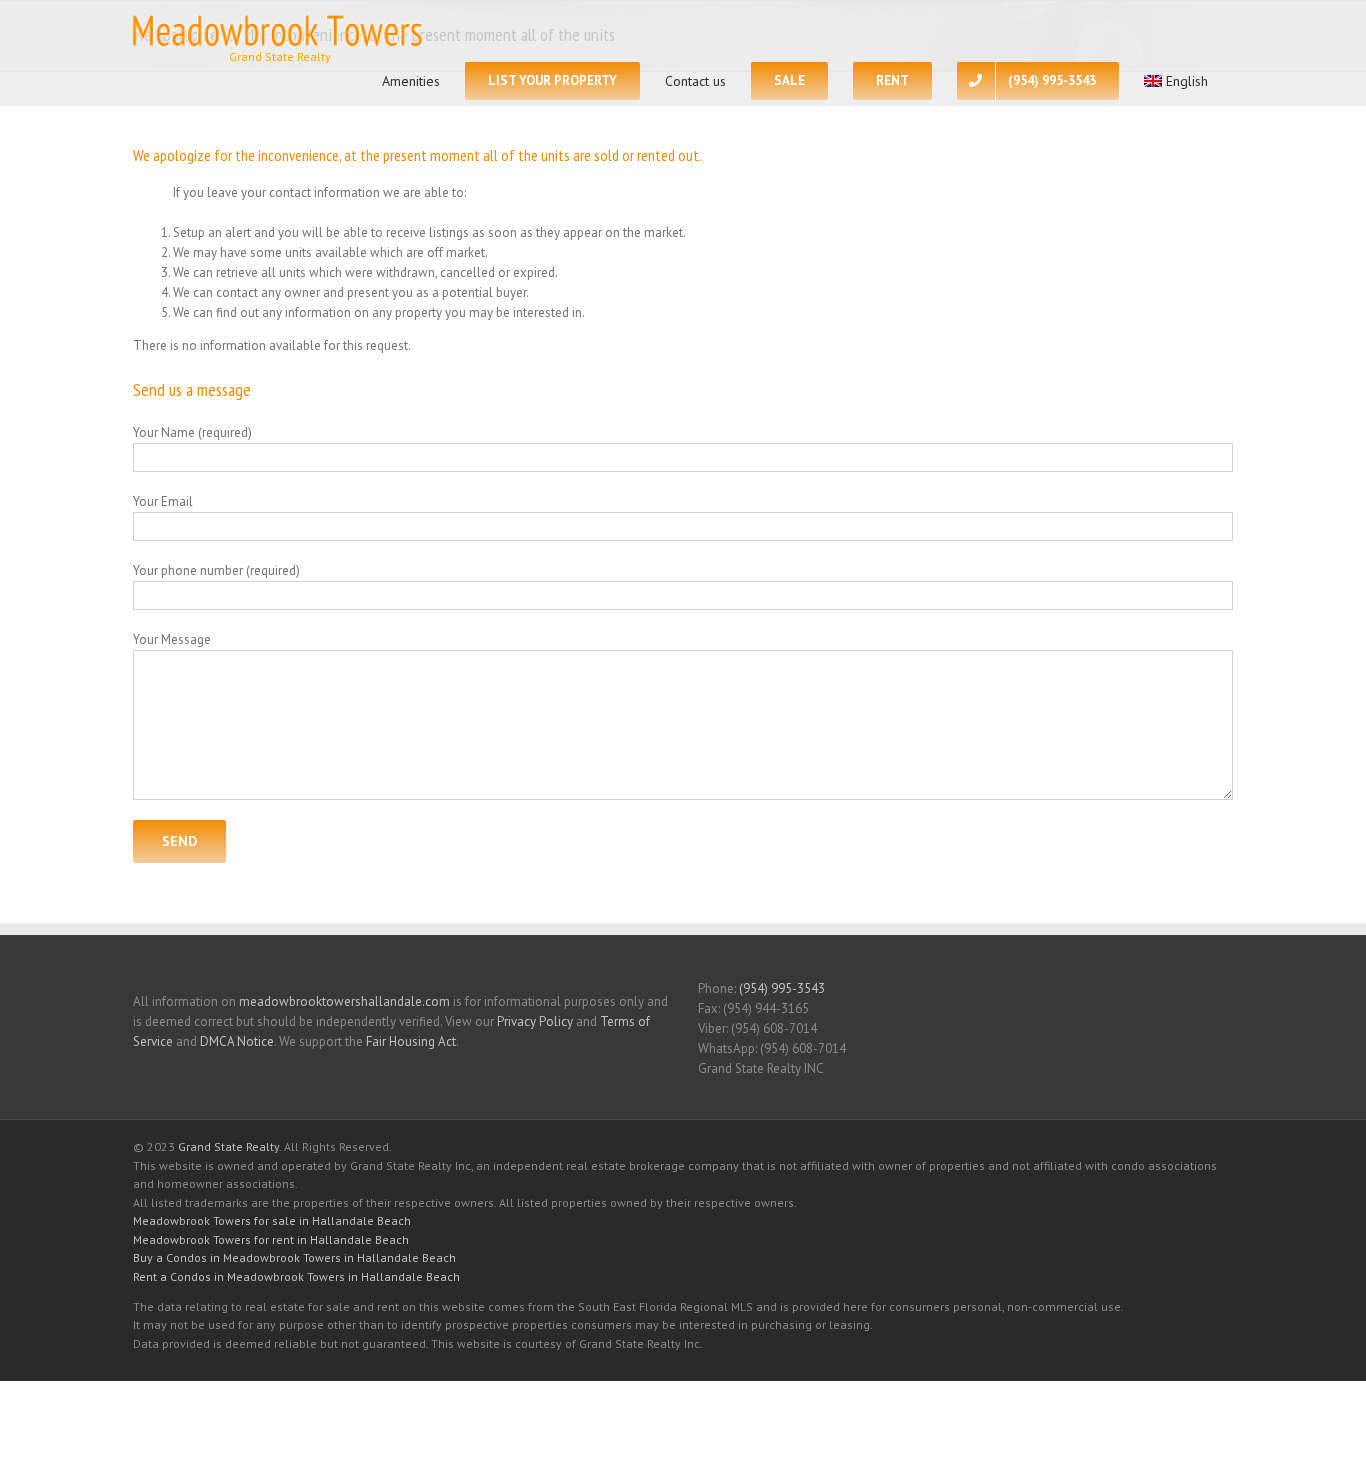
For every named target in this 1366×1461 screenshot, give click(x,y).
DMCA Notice (237, 1041)
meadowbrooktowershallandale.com (344, 1001)
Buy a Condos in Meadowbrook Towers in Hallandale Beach (294, 1257)
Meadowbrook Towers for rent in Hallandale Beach (271, 1239)
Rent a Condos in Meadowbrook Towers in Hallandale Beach (296, 1276)
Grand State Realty (228, 1146)
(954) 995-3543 (782, 988)
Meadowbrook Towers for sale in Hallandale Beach (272, 1220)
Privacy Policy (535, 1021)
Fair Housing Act (411, 1041)
